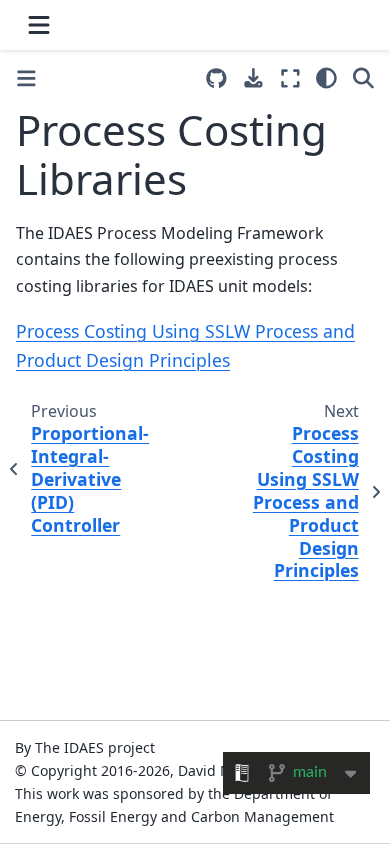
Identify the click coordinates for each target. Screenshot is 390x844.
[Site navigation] (39, 25)
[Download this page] (253, 78)
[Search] (363, 78)
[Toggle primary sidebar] (26, 78)
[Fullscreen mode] (290, 78)
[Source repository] (216, 78)
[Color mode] (326, 78)
